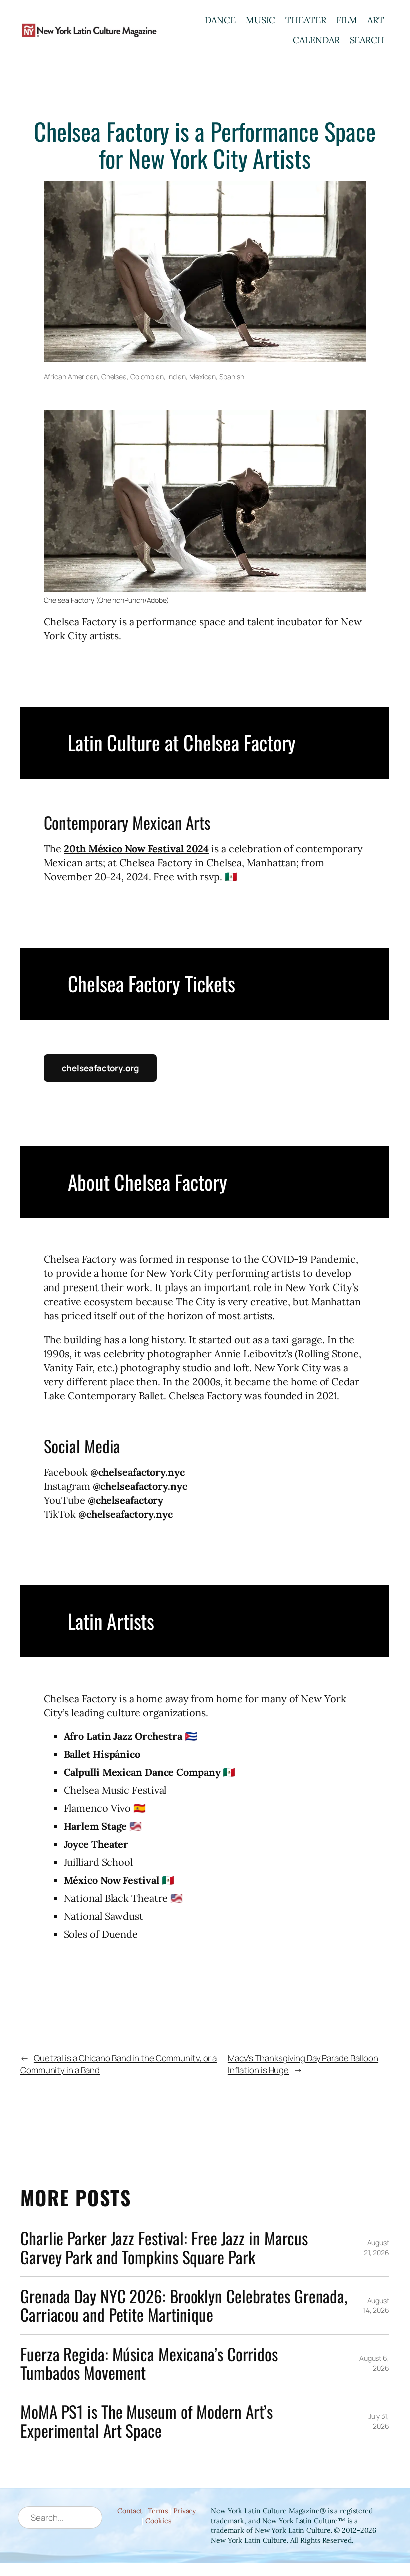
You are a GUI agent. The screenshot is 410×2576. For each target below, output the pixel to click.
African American (71, 376)
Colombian (147, 376)
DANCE (220, 20)
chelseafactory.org (100, 1068)
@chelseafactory (126, 1500)
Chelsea (114, 376)
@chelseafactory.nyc (138, 1472)
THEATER (306, 20)
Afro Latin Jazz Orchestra (123, 1736)
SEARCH (367, 40)
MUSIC (261, 20)
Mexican (203, 376)
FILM (347, 20)
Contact (130, 2511)
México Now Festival (113, 1880)
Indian (177, 376)
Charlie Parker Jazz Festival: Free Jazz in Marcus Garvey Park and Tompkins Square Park (164, 2248)
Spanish (232, 376)
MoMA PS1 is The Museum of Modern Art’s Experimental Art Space (147, 2421)
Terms (158, 2511)
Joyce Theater (96, 1844)
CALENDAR (316, 40)
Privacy (185, 2511)
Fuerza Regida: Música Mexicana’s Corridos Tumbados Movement (149, 2363)
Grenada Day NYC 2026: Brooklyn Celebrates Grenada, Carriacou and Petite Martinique (184, 2306)
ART (376, 20)
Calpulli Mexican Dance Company (142, 1772)
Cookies (158, 2521)
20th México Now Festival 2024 (136, 849)
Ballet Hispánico (102, 1754)
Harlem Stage (96, 1826)
